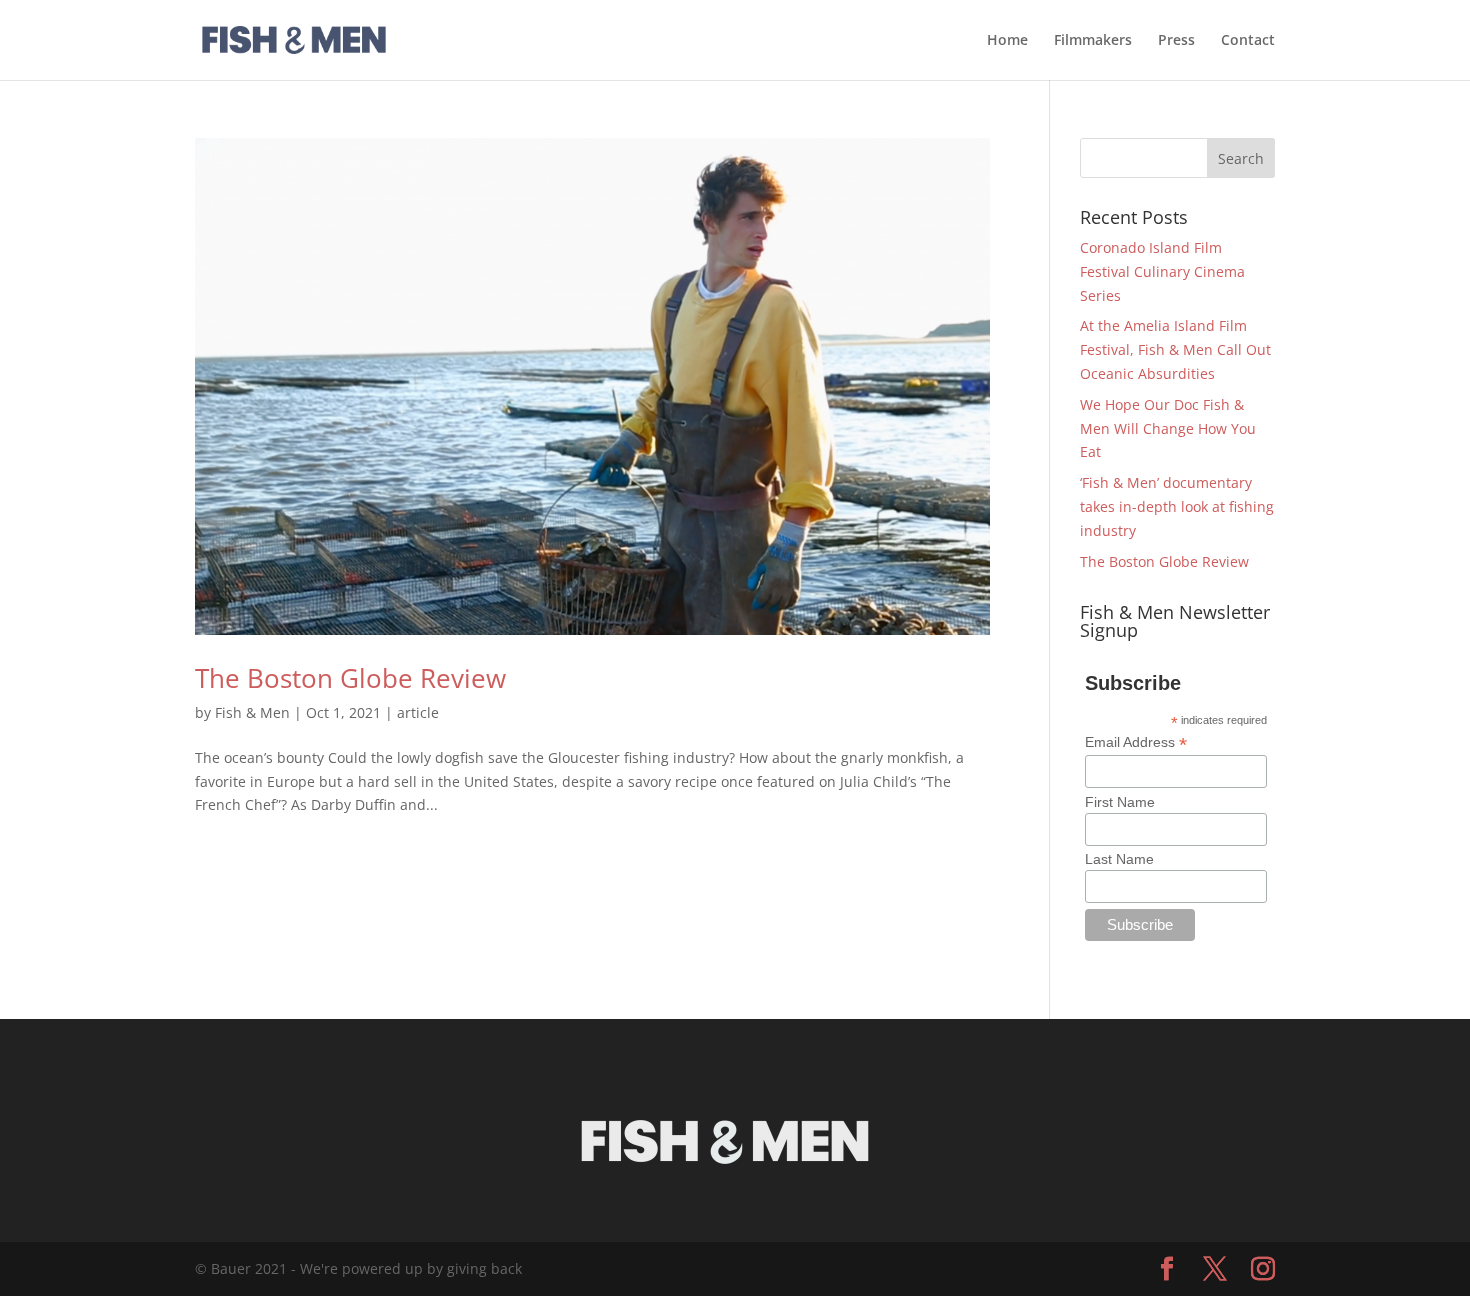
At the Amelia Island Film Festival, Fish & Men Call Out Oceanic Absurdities (1175, 349)
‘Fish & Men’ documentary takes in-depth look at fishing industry (1177, 506)
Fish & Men (252, 712)
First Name (1120, 802)
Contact (1248, 41)
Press (1176, 41)
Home (1007, 41)
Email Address (1136, 742)
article (418, 712)
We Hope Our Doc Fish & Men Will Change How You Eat (1168, 428)
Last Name (1119, 859)
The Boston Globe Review (350, 678)
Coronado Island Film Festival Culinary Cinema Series (1162, 271)
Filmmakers (1093, 41)
